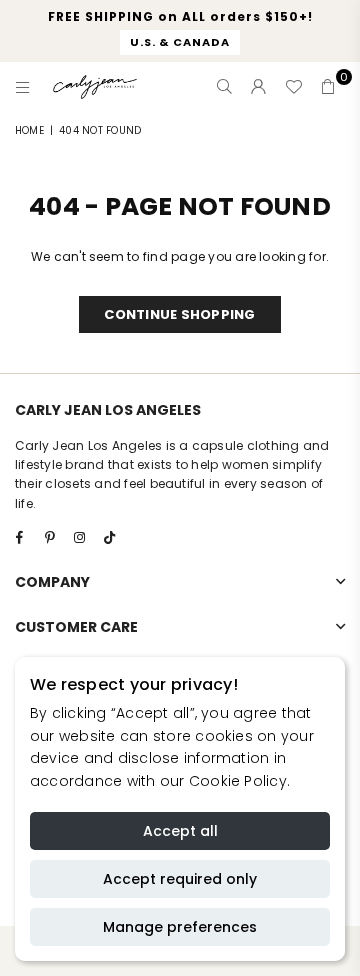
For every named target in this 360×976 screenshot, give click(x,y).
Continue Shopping (179, 314)
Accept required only (180, 879)
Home (29, 130)
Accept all (180, 831)
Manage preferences (180, 927)
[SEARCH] (225, 87)
